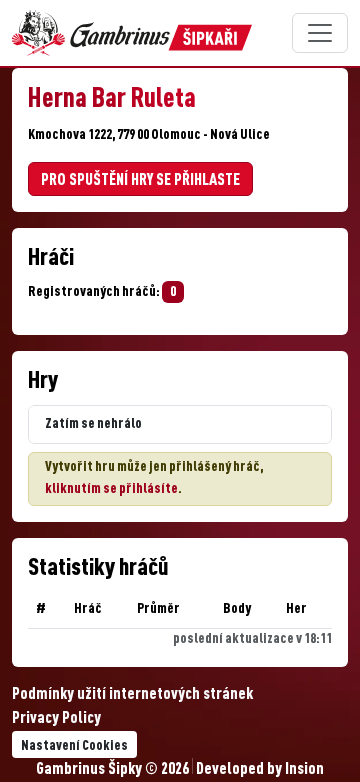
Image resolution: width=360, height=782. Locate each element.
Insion (304, 770)
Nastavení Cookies (74, 746)
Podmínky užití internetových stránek (132, 695)
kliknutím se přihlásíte (111, 489)
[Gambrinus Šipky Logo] (132, 33)
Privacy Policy (56, 719)
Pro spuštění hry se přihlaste (140, 181)
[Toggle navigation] (320, 33)
